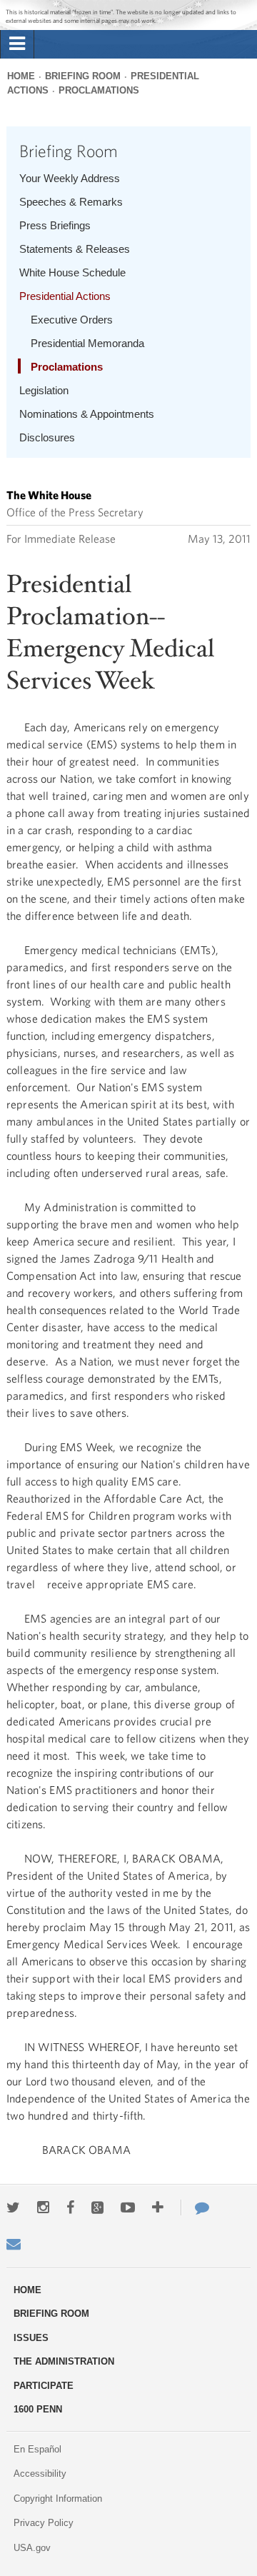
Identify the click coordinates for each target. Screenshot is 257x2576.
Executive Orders (72, 320)
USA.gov (32, 2548)
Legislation (44, 390)
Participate (44, 2386)
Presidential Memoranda (87, 343)
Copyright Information (58, 2499)
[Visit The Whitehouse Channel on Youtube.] (128, 2207)
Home (21, 76)
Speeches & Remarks (71, 202)
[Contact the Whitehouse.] (195, 2207)
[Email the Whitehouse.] (14, 2244)
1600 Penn (38, 2409)
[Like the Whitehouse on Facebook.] (70, 2207)
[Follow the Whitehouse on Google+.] (97, 2207)
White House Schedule (72, 272)
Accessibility (40, 2474)
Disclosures (47, 437)
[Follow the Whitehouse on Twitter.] (13, 2207)
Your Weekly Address (70, 178)
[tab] (17, 44)
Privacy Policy (44, 2523)
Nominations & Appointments (87, 414)
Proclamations (99, 90)
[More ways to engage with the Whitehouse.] (158, 2207)
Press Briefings (55, 225)
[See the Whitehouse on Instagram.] (43, 2207)
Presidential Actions (65, 296)
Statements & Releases (75, 249)
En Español (37, 2449)
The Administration (64, 2361)
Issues (31, 2338)
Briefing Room (83, 76)
